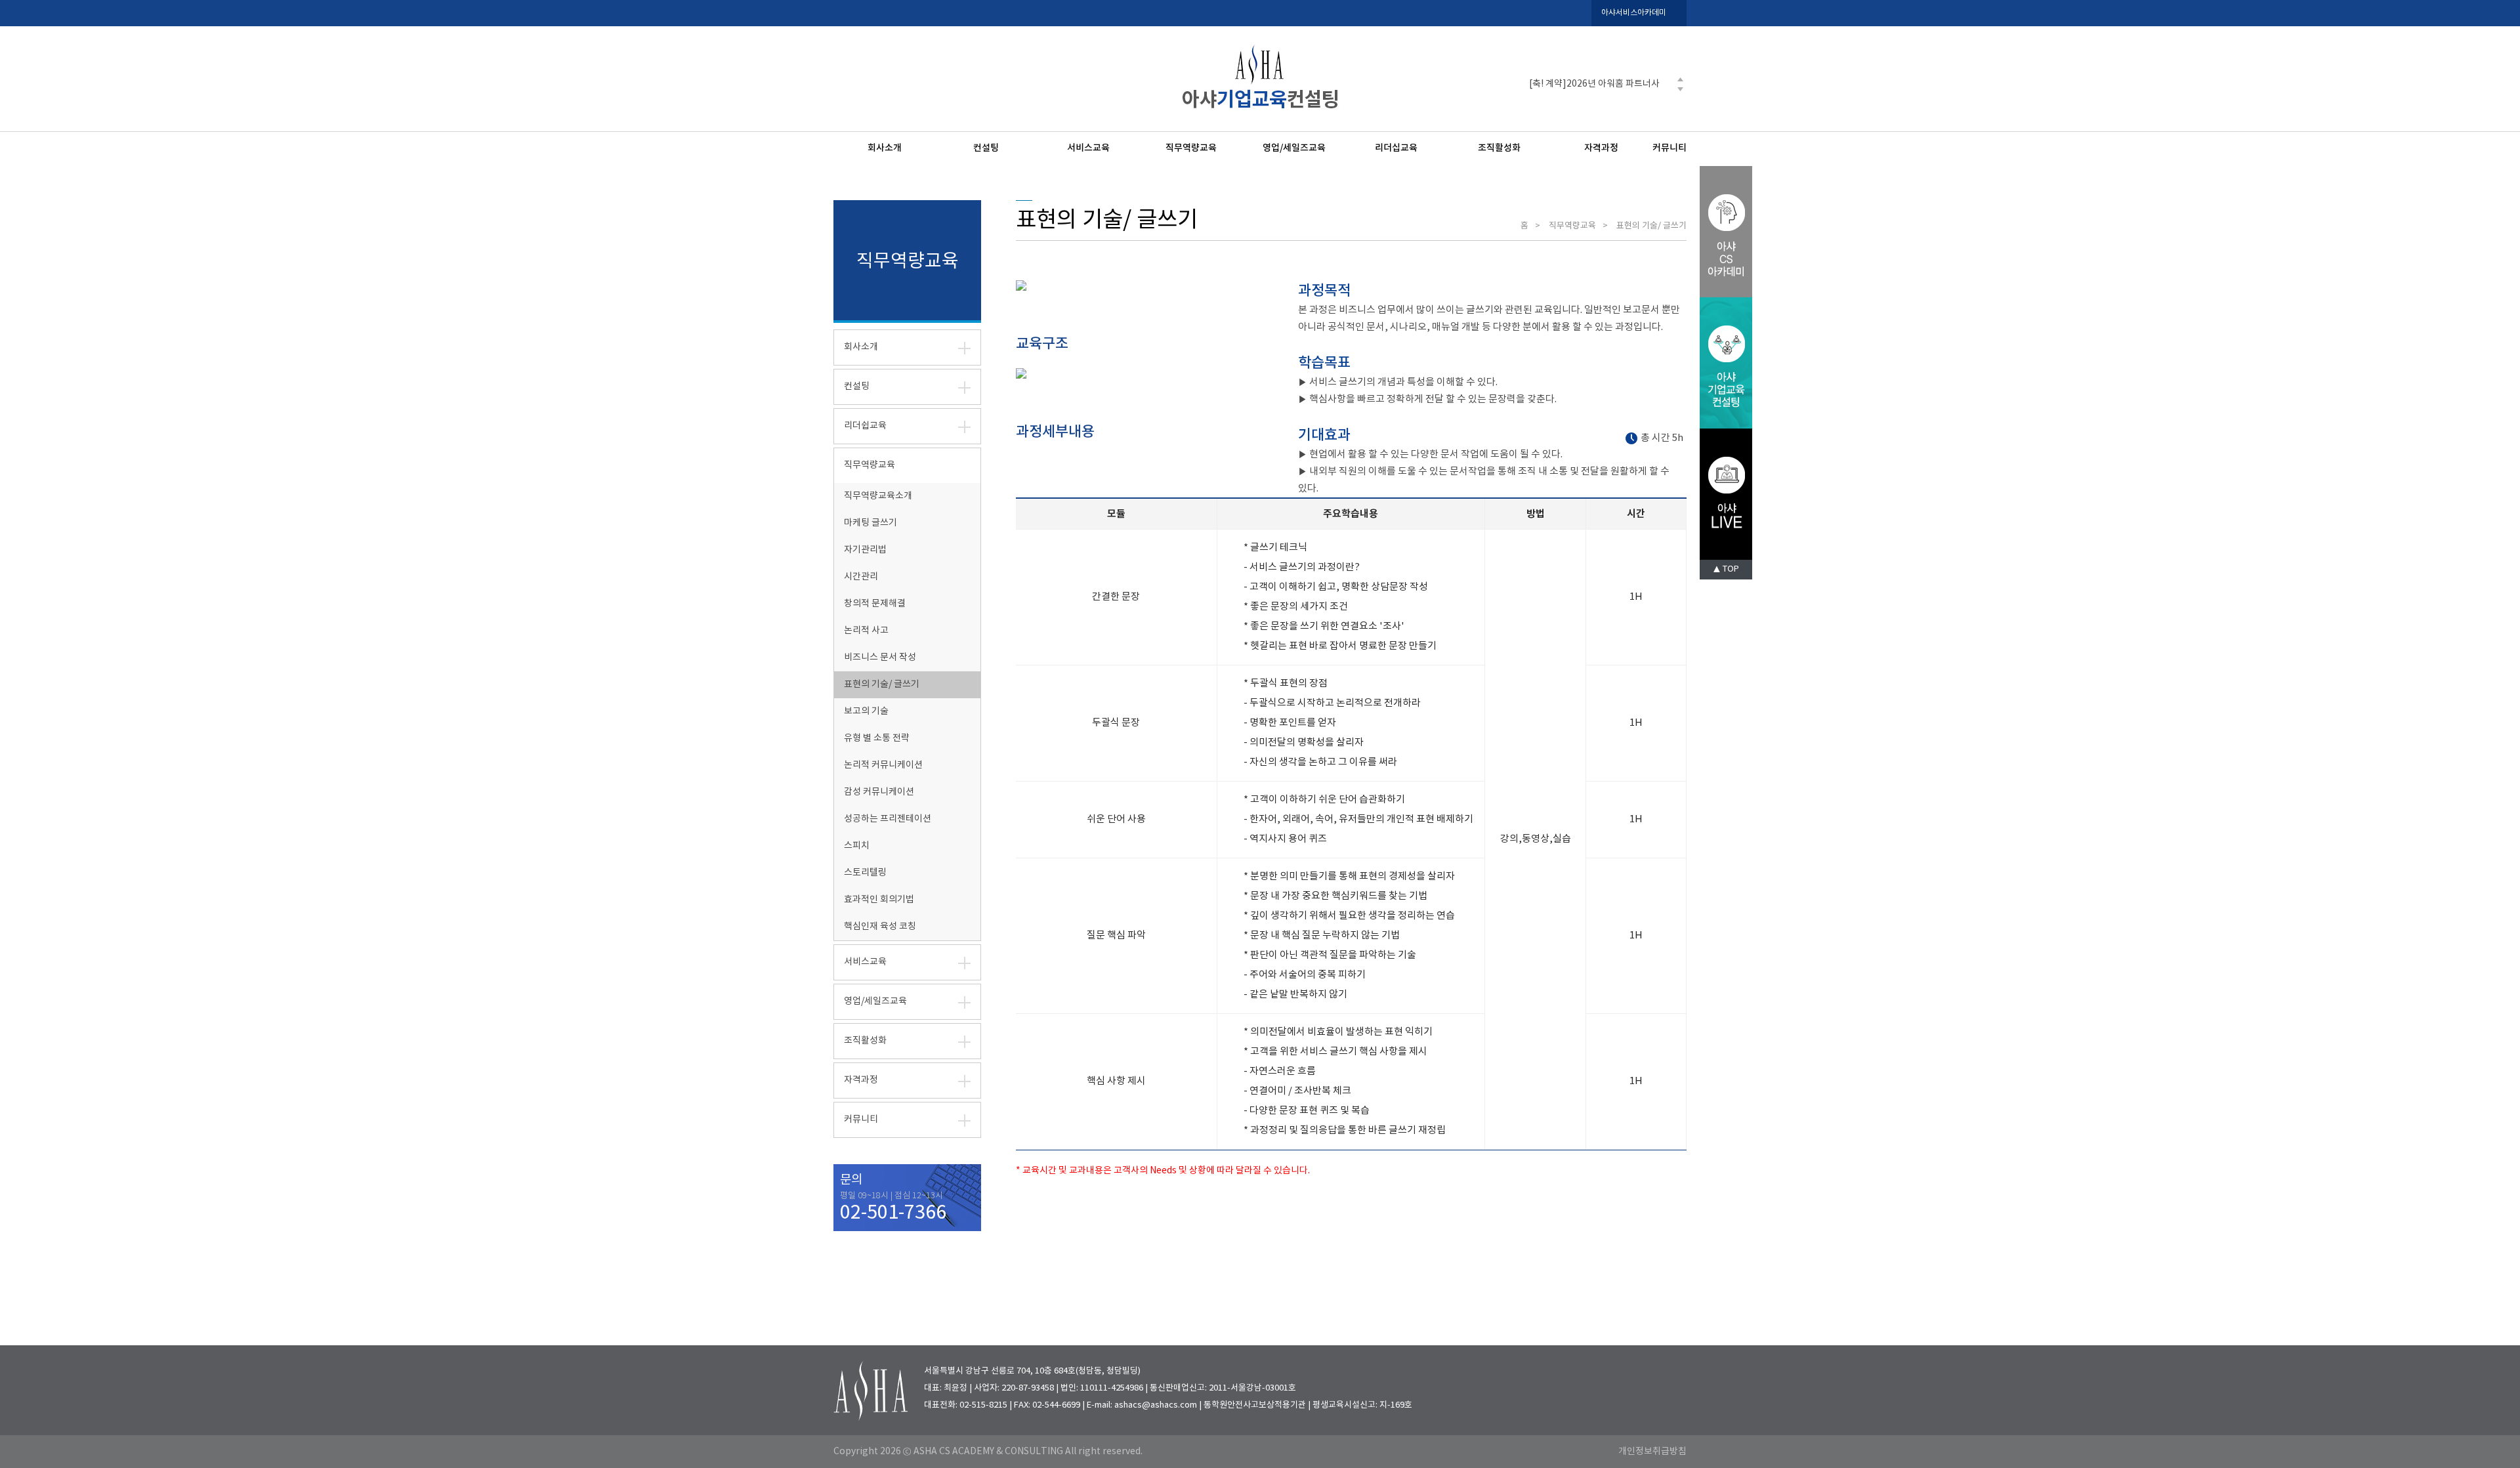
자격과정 (1601, 148)
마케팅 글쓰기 (871, 523)
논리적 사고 (866, 631)
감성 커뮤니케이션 (879, 792)
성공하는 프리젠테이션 (888, 819)
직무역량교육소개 (878, 496)
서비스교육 (1088, 148)
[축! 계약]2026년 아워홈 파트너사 (1594, 84)
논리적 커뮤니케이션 (883, 765)
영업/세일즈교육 (1294, 148)
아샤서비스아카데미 (1634, 13)
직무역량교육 (1191, 148)
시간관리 (861, 577)
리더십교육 (1396, 148)
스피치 (857, 846)
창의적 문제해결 (875, 604)
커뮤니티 (1669, 148)
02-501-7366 (893, 1213)
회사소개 (885, 148)
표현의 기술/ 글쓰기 (882, 684)
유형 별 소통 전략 (877, 738)
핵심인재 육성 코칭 (880, 927)
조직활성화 (1499, 148)
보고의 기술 (866, 711)
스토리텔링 (865, 873)
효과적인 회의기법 (879, 900)
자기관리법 (865, 550)
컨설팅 (986, 148)
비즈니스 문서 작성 (880, 658)
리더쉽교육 (865, 426)
